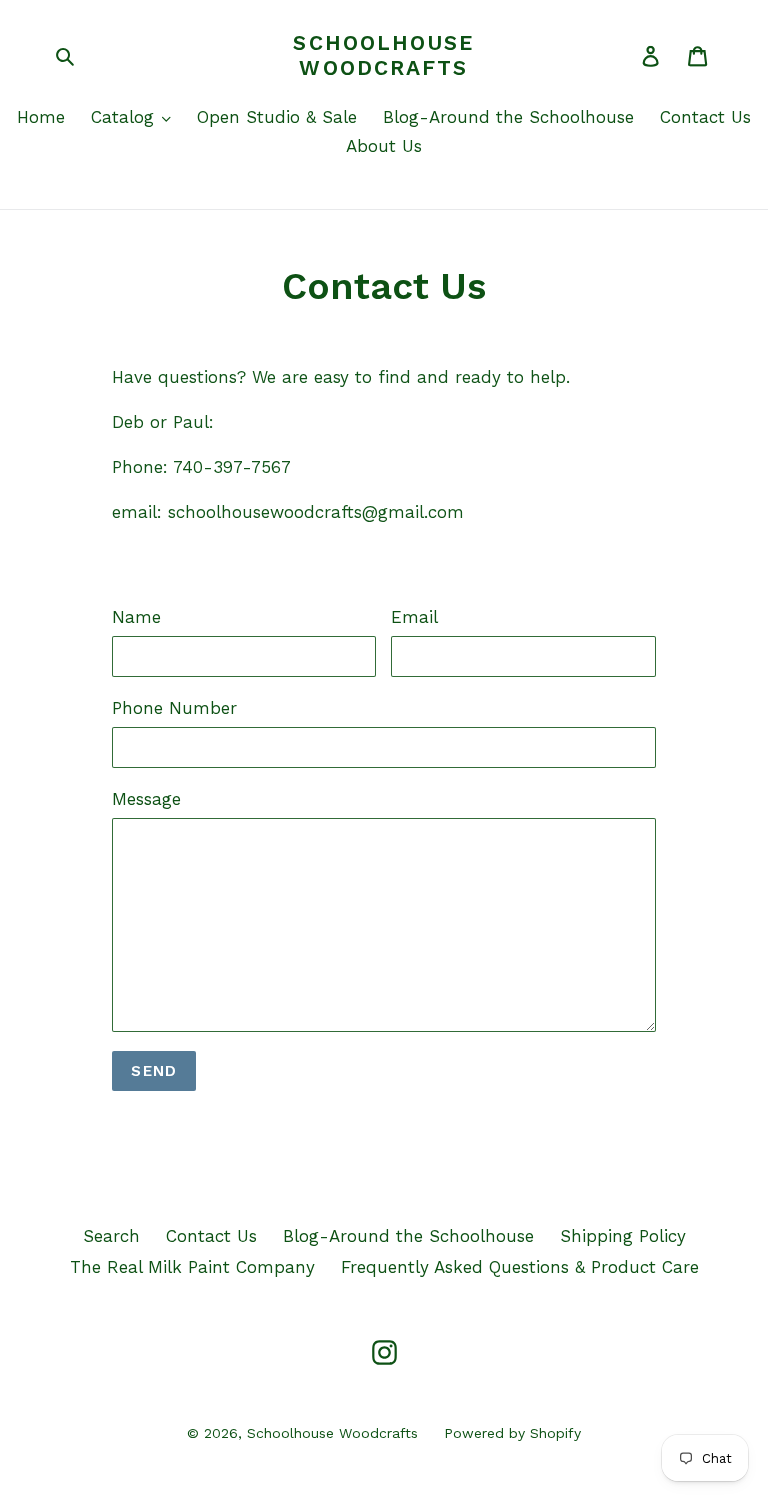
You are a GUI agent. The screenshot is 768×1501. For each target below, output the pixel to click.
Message (146, 799)
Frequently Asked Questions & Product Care (520, 1267)
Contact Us (705, 117)
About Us (384, 146)
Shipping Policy (623, 1236)
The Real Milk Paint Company (192, 1267)
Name (136, 617)
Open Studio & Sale (277, 117)
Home (41, 117)
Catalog (125, 117)
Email (414, 617)
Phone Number (174, 708)
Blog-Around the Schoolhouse (508, 117)
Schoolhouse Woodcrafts (383, 55)
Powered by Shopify (512, 1433)
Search (111, 1236)
